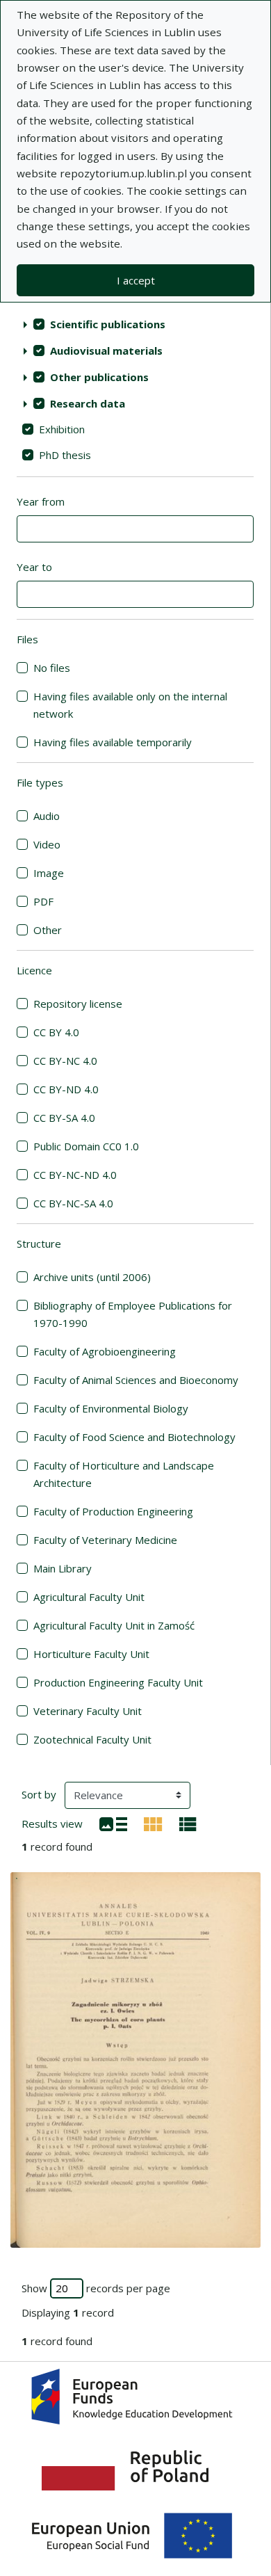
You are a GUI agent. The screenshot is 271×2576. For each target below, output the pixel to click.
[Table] (188, 1823)
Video (47, 844)
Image (49, 873)
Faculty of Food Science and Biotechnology (134, 1437)
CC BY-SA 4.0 (64, 1118)
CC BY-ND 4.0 (66, 1089)
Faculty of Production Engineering (113, 1511)
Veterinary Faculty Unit (88, 1711)
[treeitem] (135, 324)
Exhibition (62, 429)
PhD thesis (65, 455)
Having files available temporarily (113, 742)
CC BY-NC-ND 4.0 (75, 1175)
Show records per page (96, 2288)
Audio (47, 816)
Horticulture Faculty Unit (91, 1654)
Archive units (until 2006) (92, 1277)
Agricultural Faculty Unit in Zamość (114, 1625)
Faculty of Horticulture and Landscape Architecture (124, 1474)
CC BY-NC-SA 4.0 (73, 1203)
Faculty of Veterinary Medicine (105, 1540)
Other (48, 930)
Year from (41, 501)
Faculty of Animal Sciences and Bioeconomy (136, 1380)
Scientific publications (108, 324)
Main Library (63, 1568)
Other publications (99, 377)
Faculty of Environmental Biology (111, 1408)
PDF (43, 901)
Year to (34, 567)
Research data (88, 403)
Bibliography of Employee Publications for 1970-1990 (133, 1314)
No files (52, 668)
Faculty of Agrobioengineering (105, 1351)
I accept (136, 280)
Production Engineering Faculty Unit (118, 1682)
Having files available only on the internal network (130, 705)
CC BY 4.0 (56, 1032)
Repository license (78, 1004)
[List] (113, 1823)
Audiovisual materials (106, 351)
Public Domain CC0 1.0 (86, 1146)
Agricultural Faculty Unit (89, 1597)
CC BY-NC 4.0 (65, 1061)
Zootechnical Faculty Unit (92, 1739)
